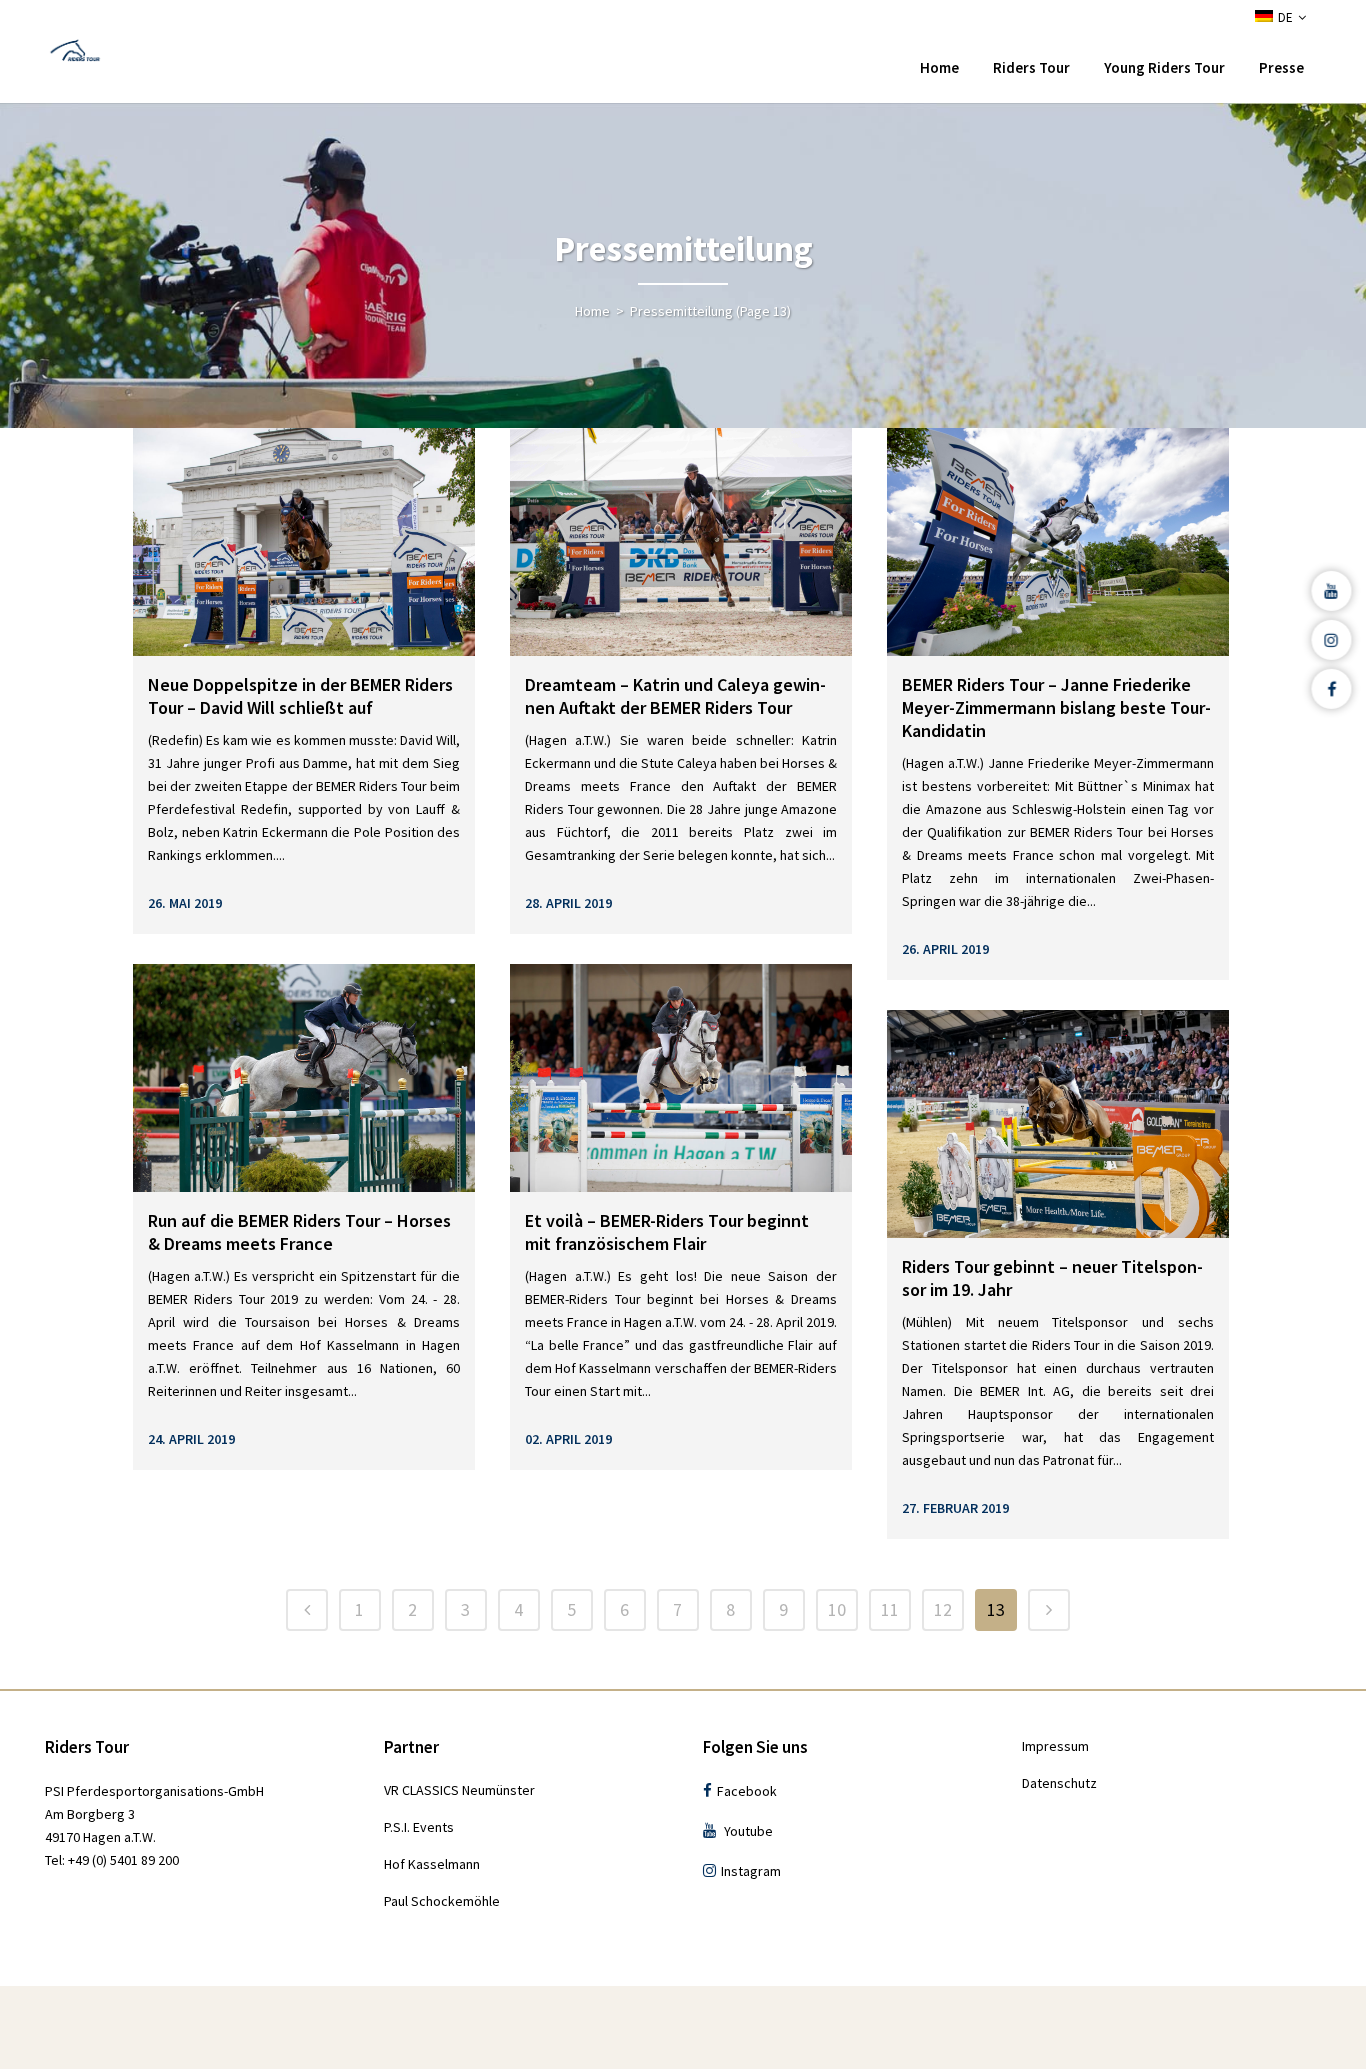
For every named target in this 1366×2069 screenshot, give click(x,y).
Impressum (1055, 1746)
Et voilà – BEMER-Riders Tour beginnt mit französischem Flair (667, 1232)
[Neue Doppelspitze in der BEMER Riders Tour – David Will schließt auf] (304, 542)
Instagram (751, 1871)
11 (890, 1609)
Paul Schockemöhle (442, 1901)
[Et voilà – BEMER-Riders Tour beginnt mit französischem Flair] (681, 1078)
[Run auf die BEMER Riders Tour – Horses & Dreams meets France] (304, 1078)
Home (592, 311)
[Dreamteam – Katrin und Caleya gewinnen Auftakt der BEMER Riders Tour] (681, 542)
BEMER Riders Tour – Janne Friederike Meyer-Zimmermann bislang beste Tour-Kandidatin (1056, 707)
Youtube (748, 1831)
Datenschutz (1059, 1783)
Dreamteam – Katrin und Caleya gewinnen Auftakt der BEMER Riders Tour (675, 696)
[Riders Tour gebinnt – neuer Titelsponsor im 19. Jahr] (1058, 1124)
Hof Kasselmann (432, 1864)
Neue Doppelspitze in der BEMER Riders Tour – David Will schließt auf (300, 696)
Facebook (747, 1791)
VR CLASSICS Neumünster (459, 1790)
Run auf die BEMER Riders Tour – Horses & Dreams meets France (299, 1232)
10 (837, 1609)
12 (943, 1609)
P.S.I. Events (419, 1827)
